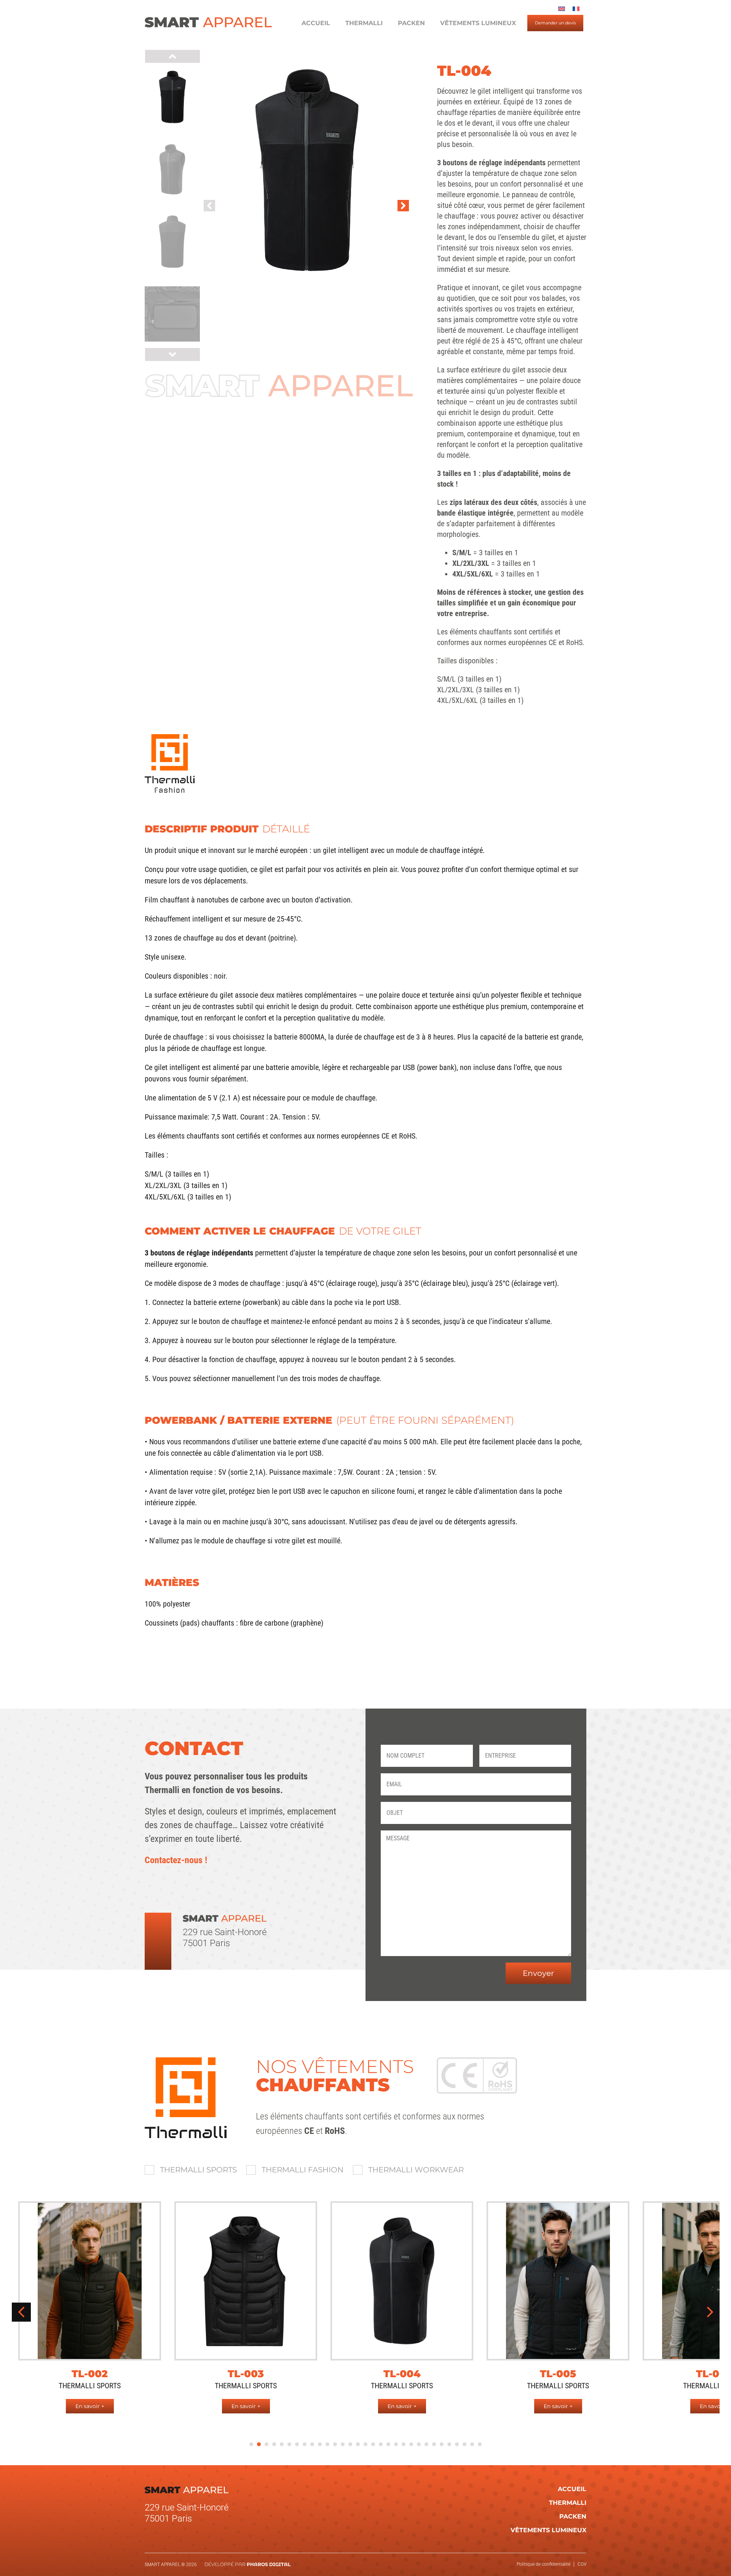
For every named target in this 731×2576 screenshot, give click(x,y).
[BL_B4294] (306, 170)
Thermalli (364, 23)
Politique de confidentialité (543, 2564)
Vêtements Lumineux (478, 23)
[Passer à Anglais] (562, 9)
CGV (582, 2564)
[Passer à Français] (576, 9)
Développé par (247, 2564)
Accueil (316, 23)
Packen (411, 23)
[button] (209, 206)
